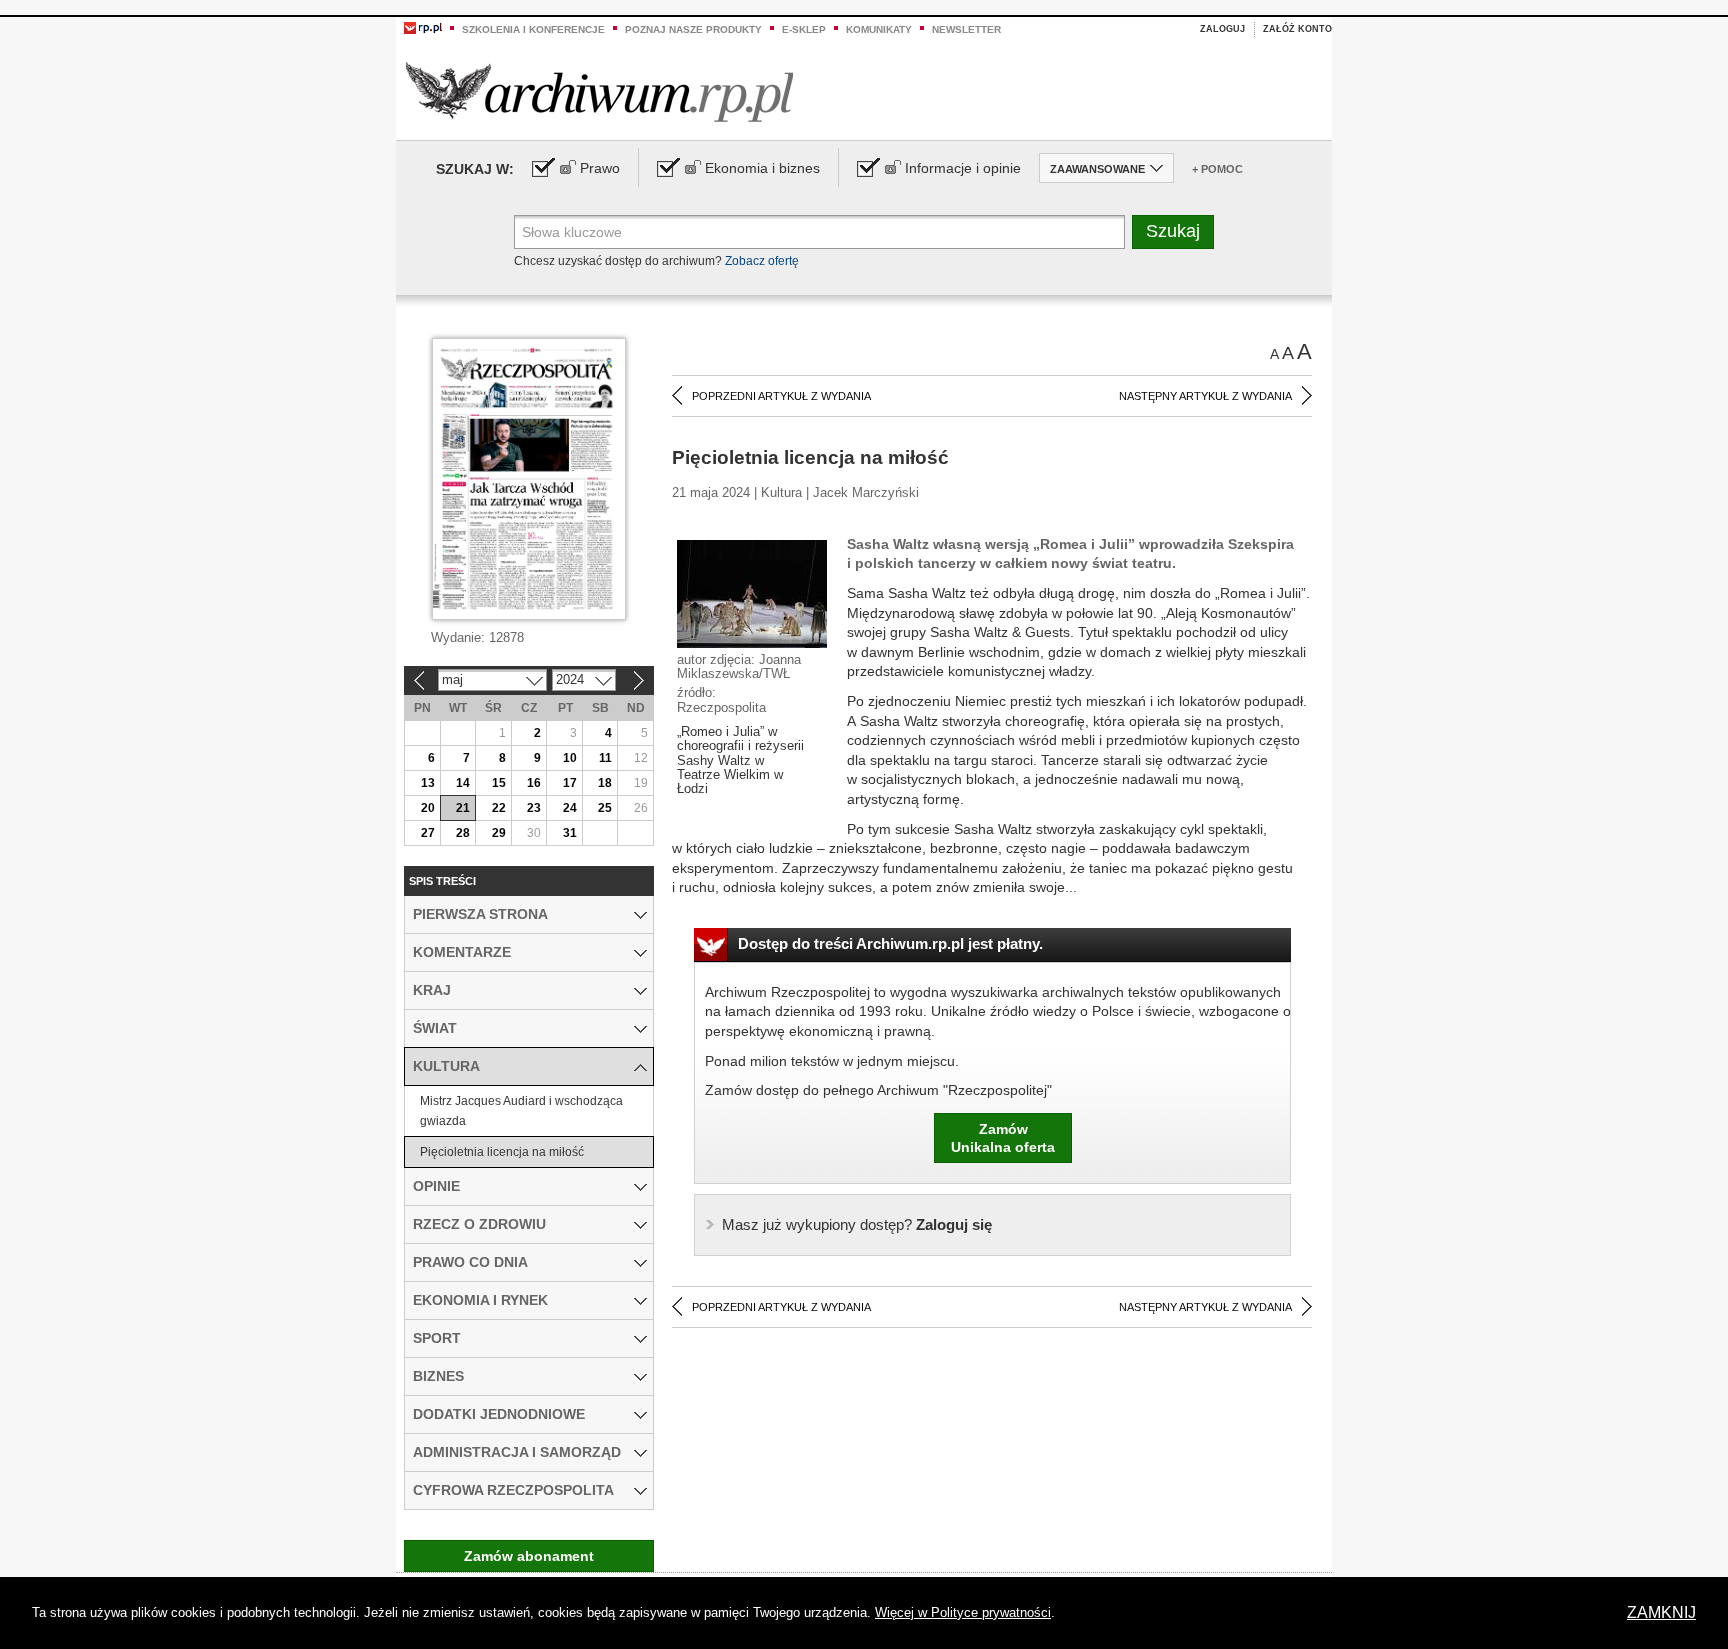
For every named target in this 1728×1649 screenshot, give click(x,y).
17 (570, 783)
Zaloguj (1222, 29)
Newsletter (966, 29)
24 (570, 808)
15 (499, 783)
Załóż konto (1297, 29)
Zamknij (1661, 1612)
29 (499, 833)
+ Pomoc (1217, 169)
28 (463, 833)
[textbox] (819, 232)
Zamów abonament (529, 1556)
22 (499, 808)
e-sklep (804, 29)
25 (605, 808)
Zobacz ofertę (762, 261)
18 (605, 783)
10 (570, 758)
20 (428, 808)
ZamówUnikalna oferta (1003, 1138)
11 (605, 758)
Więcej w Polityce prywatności (963, 1612)
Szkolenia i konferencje (533, 29)
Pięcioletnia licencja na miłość (502, 1152)
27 (428, 833)
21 (463, 808)
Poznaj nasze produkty (693, 29)
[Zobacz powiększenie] (752, 593)
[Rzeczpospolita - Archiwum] (599, 91)
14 (463, 783)
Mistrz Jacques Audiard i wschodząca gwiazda (521, 1111)
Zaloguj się (857, 1224)
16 (534, 783)
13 (428, 783)
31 (570, 833)
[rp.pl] (423, 27)
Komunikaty (879, 29)
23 (534, 808)
